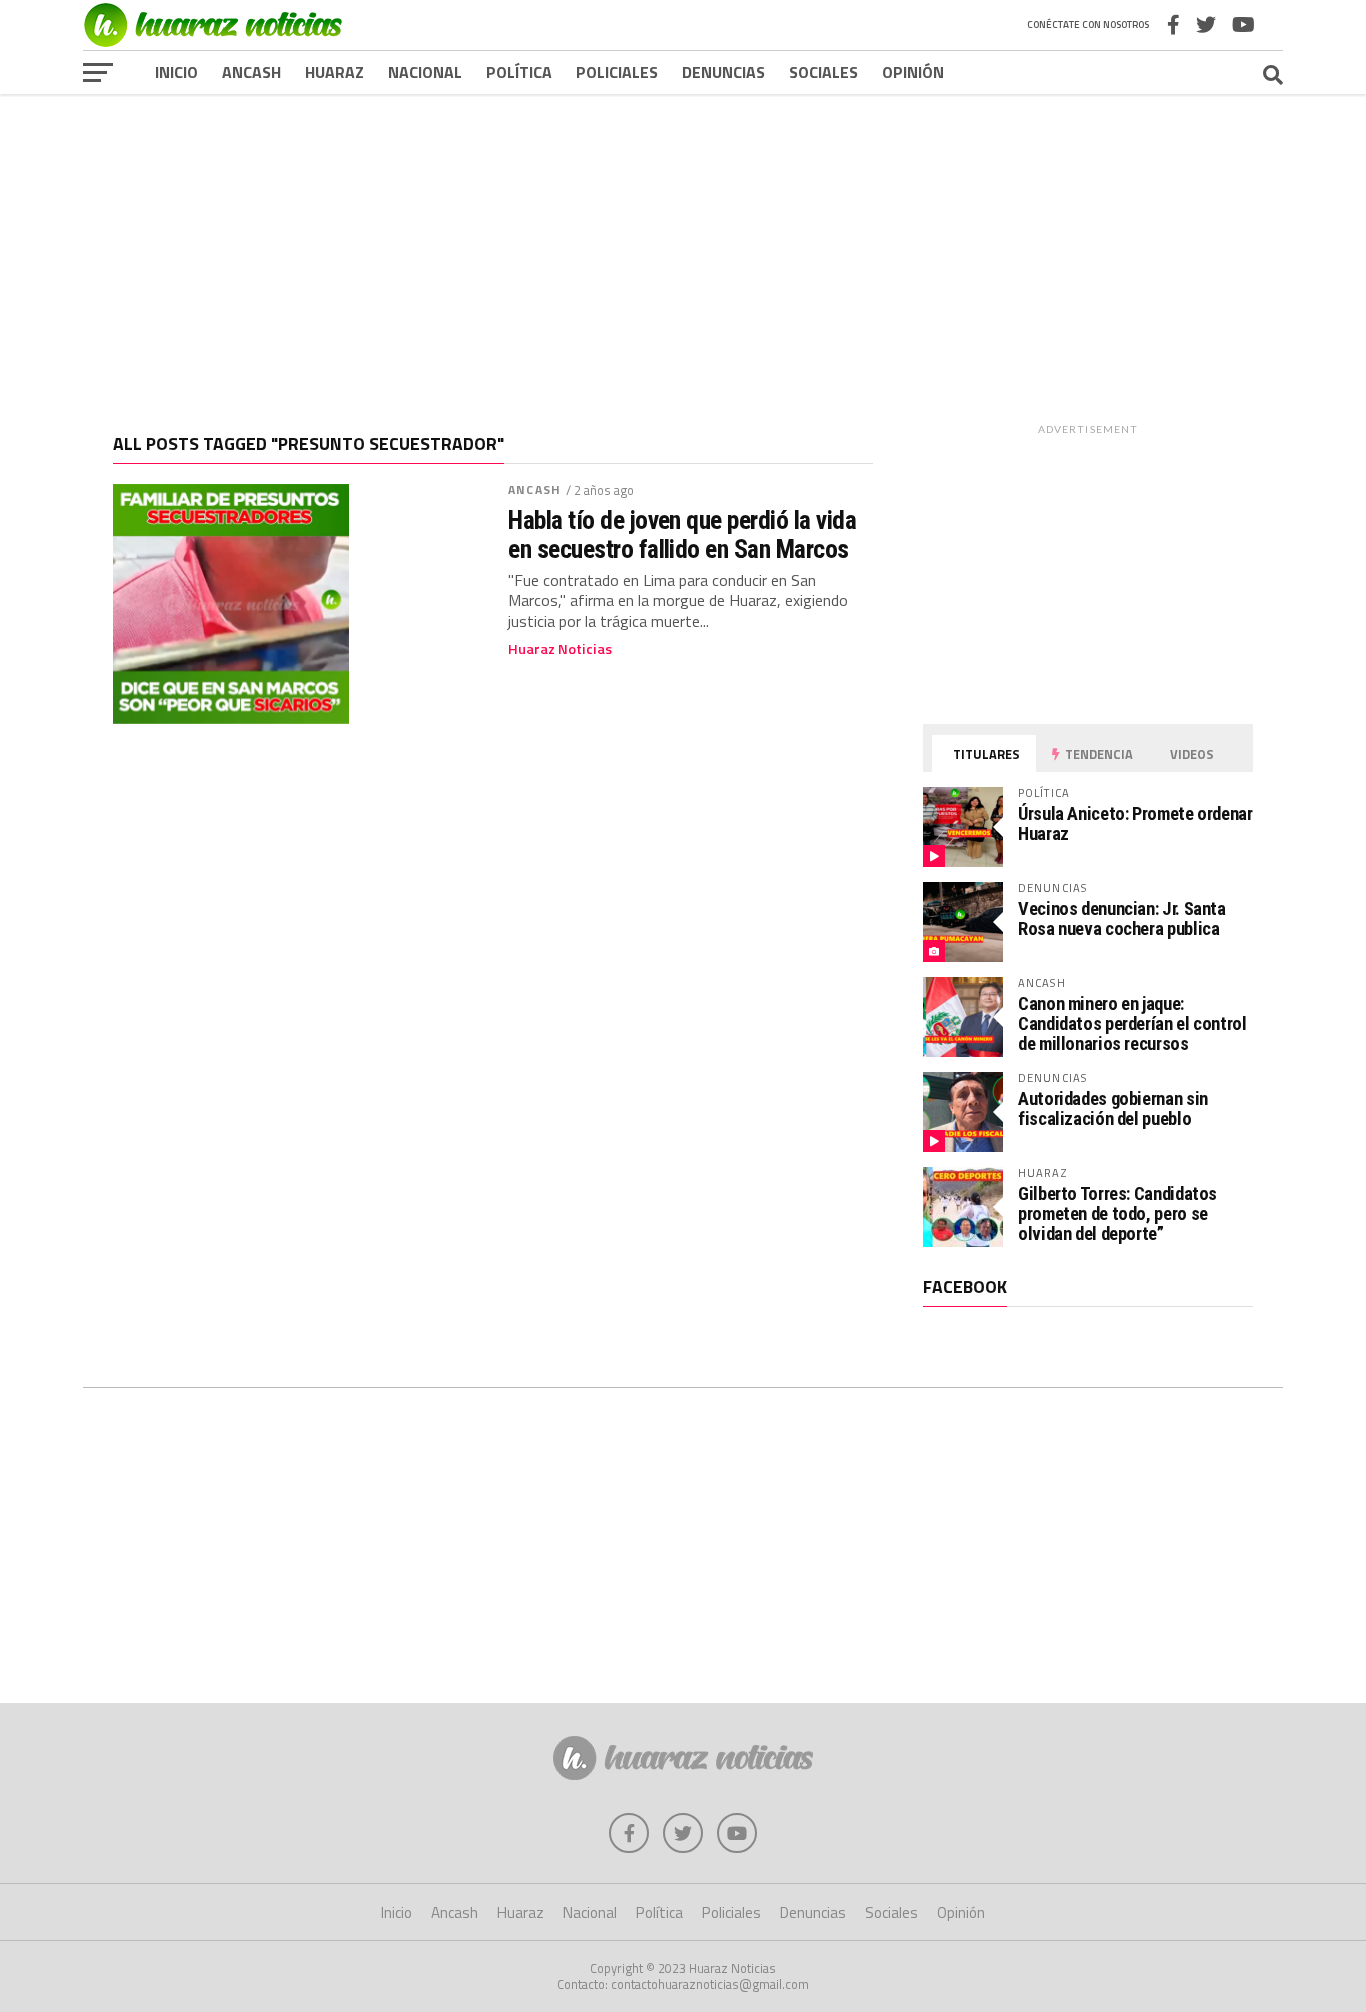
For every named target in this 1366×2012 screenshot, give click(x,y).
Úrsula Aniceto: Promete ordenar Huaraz (1135, 823)
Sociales (823, 72)
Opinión (913, 72)
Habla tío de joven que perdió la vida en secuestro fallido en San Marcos (682, 534)
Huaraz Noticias (560, 649)
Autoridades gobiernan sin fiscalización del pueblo (1113, 1108)
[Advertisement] (683, 249)
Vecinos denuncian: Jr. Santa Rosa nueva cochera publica (1122, 918)
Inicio (176, 72)
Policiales (617, 72)
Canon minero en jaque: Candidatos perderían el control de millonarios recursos (1132, 1023)
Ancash (251, 72)
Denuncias (723, 72)
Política (519, 72)
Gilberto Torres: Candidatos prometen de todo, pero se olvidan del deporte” (1117, 1213)
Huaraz (334, 72)
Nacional (425, 72)
